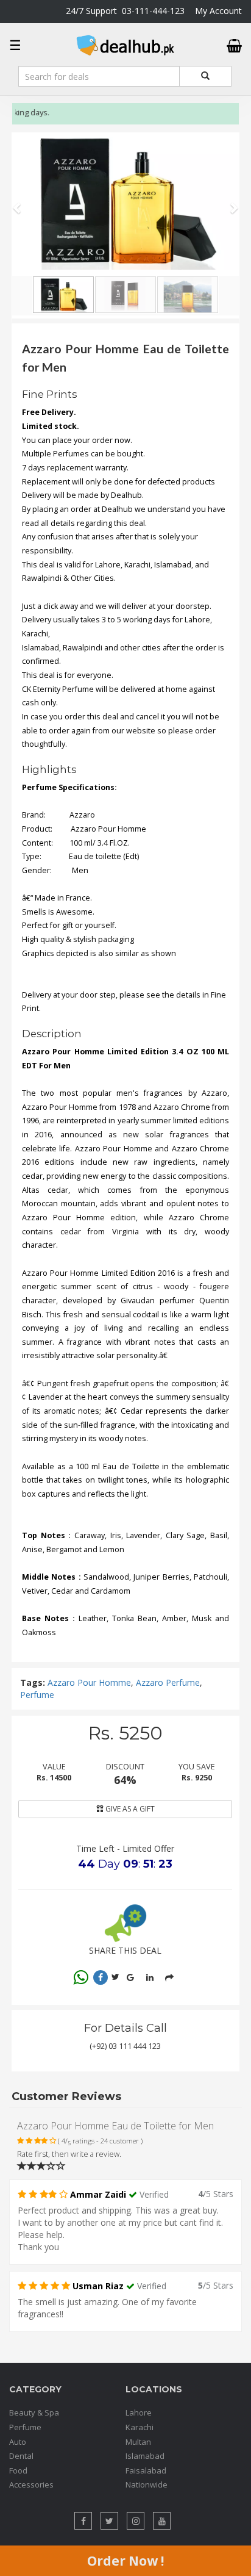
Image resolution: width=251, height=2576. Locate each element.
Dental (21, 2456)
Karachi (140, 2427)
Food (18, 2470)
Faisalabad (146, 2470)
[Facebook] (101, 1977)
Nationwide (147, 2484)
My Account (218, 11)
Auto (18, 2442)
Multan (138, 2442)
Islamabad (145, 2456)
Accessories (31, 2484)
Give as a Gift (129, 1809)
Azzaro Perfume (168, 1682)
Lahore (139, 2412)
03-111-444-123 (153, 11)
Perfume (37, 1695)
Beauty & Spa (34, 2412)
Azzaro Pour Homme (89, 1682)
